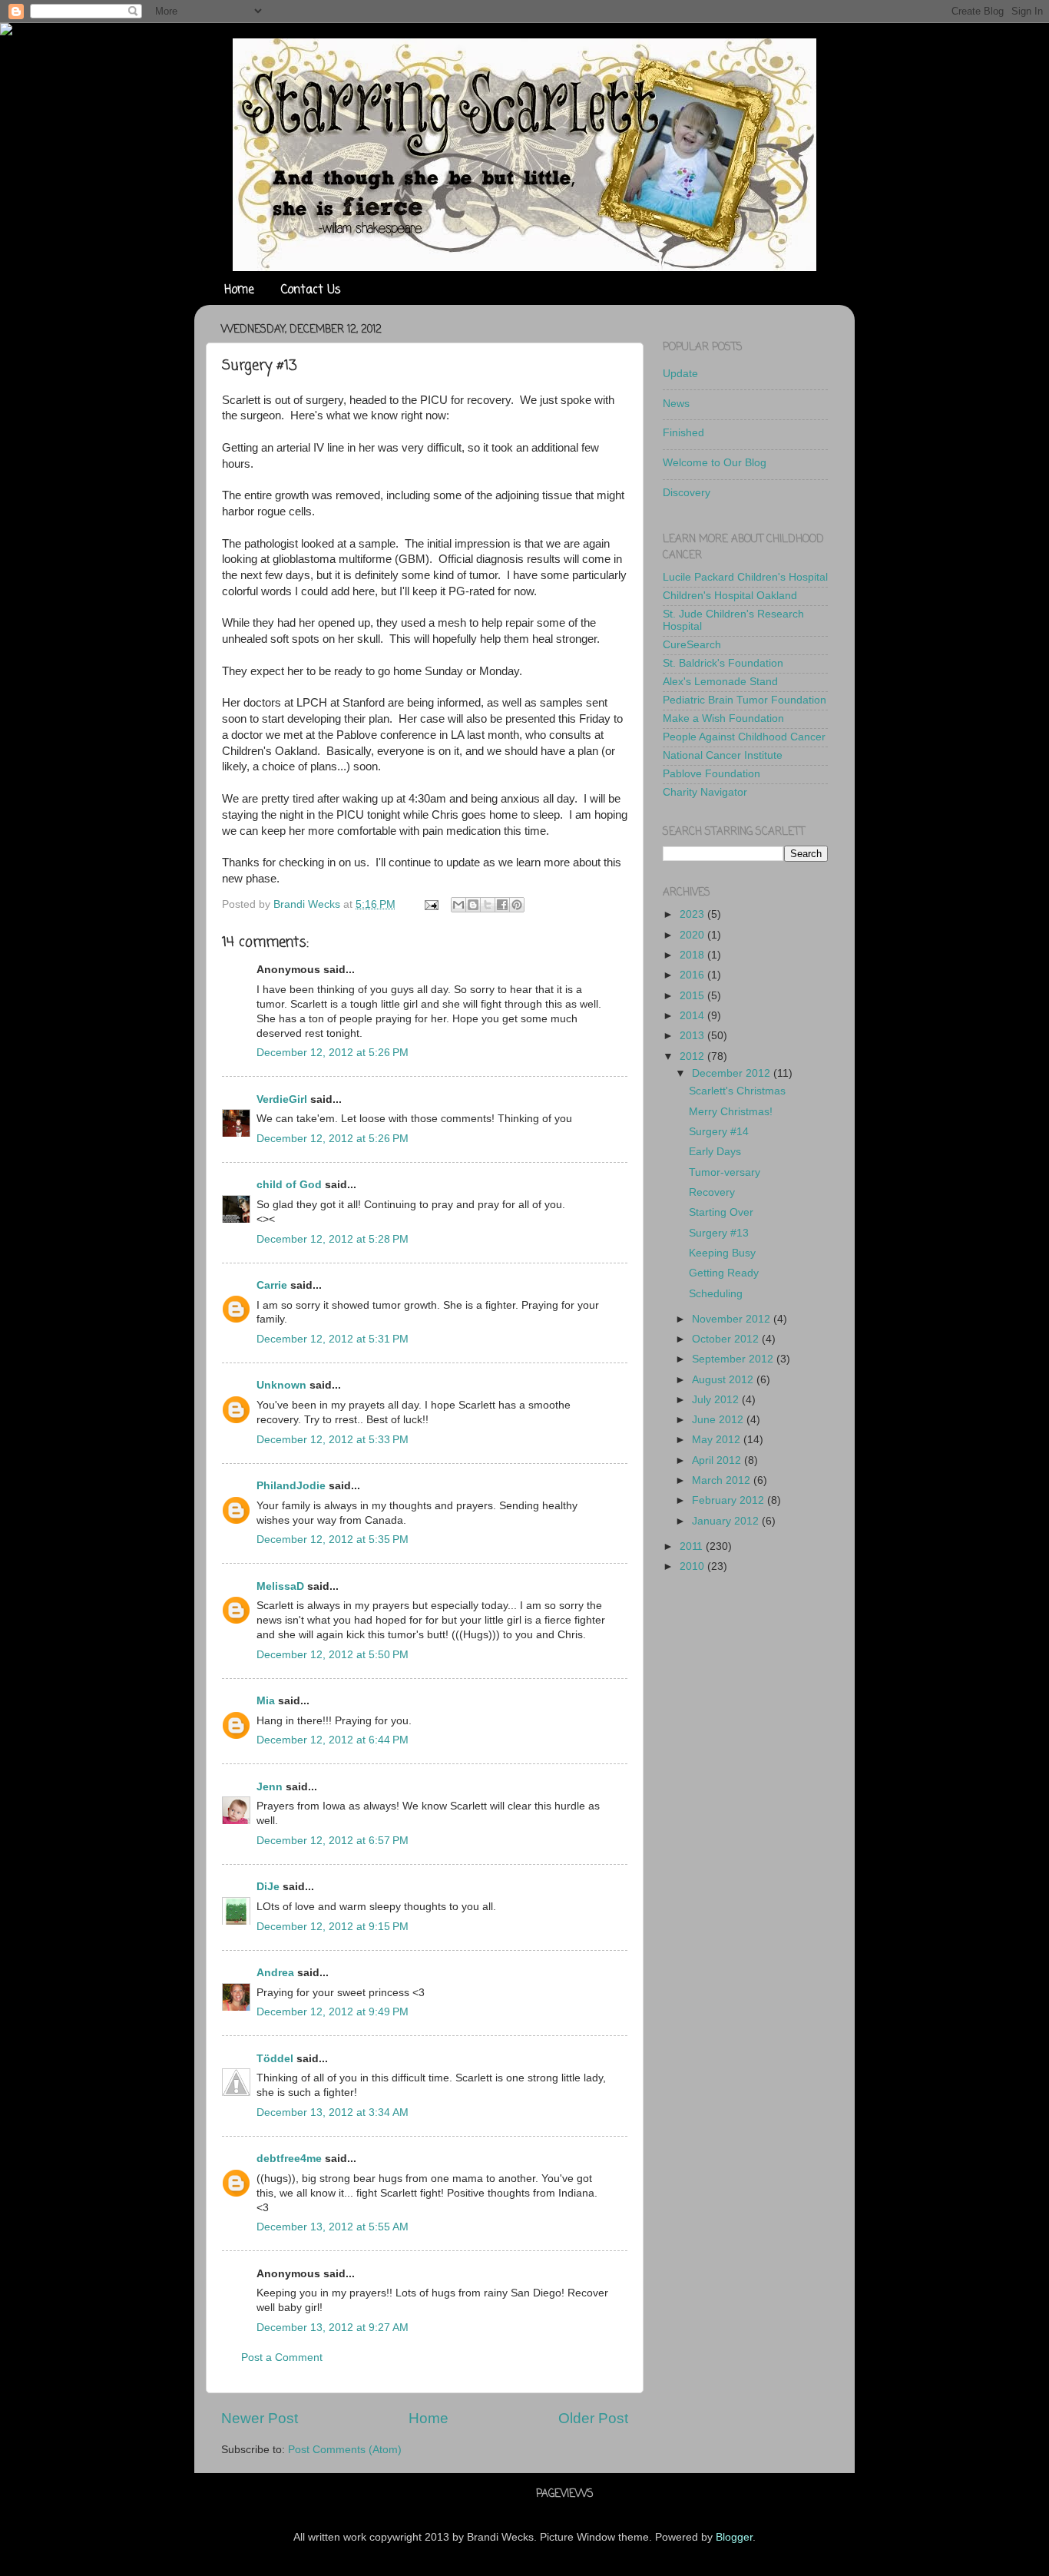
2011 (693, 1546)
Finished (683, 433)
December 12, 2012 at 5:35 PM (333, 1540)
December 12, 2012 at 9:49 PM (333, 2012)
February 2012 (730, 1500)
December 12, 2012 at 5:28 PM (333, 1239)
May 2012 (718, 1440)
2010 (693, 1566)
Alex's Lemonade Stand (720, 682)
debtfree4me (289, 2159)
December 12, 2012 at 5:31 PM (333, 1339)
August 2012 (724, 1380)
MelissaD (280, 1586)
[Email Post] (430, 904)
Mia (266, 1701)
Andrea (275, 1973)
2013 (693, 1036)
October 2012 (727, 1339)
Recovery (712, 1192)
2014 (693, 1016)
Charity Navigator (705, 792)
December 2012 (733, 1073)
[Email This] (458, 905)
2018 (693, 955)
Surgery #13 (719, 1233)
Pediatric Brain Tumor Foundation (745, 700)
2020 (693, 935)
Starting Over (721, 1212)
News (676, 404)
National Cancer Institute (723, 755)
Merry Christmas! (731, 1112)
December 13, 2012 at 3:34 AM (333, 2112)
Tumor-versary (725, 1172)
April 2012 (718, 1460)
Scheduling (716, 1294)
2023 (693, 914)
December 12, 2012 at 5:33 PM (333, 1440)
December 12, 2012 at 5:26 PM (333, 1053)
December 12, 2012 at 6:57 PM (333, 1841)
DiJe (268, 1887)
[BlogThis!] (473, 905)
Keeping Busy (722, 1253)
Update (680, 374)
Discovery (687, 493)
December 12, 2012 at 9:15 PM (333, 1927)
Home (239, 290)
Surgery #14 (719, 1132)
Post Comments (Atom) (345, 2450)
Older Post (593, 2418)
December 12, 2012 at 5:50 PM (333, 1655)
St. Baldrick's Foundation (723, 663)
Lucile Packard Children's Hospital (745, 577)
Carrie (272, 1285)
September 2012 (734, 1359)
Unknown (281, 1385)
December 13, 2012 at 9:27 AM (333, 2328)
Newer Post (260, 2418)
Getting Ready (724, 1273)
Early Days (715, 1152)
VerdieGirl (282, 1099)
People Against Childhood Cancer (744, 737)
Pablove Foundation (711, 774)
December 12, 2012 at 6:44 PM (333, 1740)
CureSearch (692, 645)
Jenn (270, 1787)
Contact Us (311, 290)
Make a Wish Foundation (723, 718)
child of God (289, 1185)
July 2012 (717, 1400)
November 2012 (733, 1319)
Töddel (275, 2059)
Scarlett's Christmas (737, 1091)
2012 (693, 1056)
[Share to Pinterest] (517, 905)
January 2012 (727, 1521)
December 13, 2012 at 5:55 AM (333, 2227)
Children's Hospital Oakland (730, 596)
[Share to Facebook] (502, 905)
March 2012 (723, 1480)
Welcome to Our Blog (715, 463)
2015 (693, 996)
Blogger (734, 2537)
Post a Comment (282, 2357)
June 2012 (719, 1420)
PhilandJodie (291, 1486)
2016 (693, 975)
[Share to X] (488, 905)
